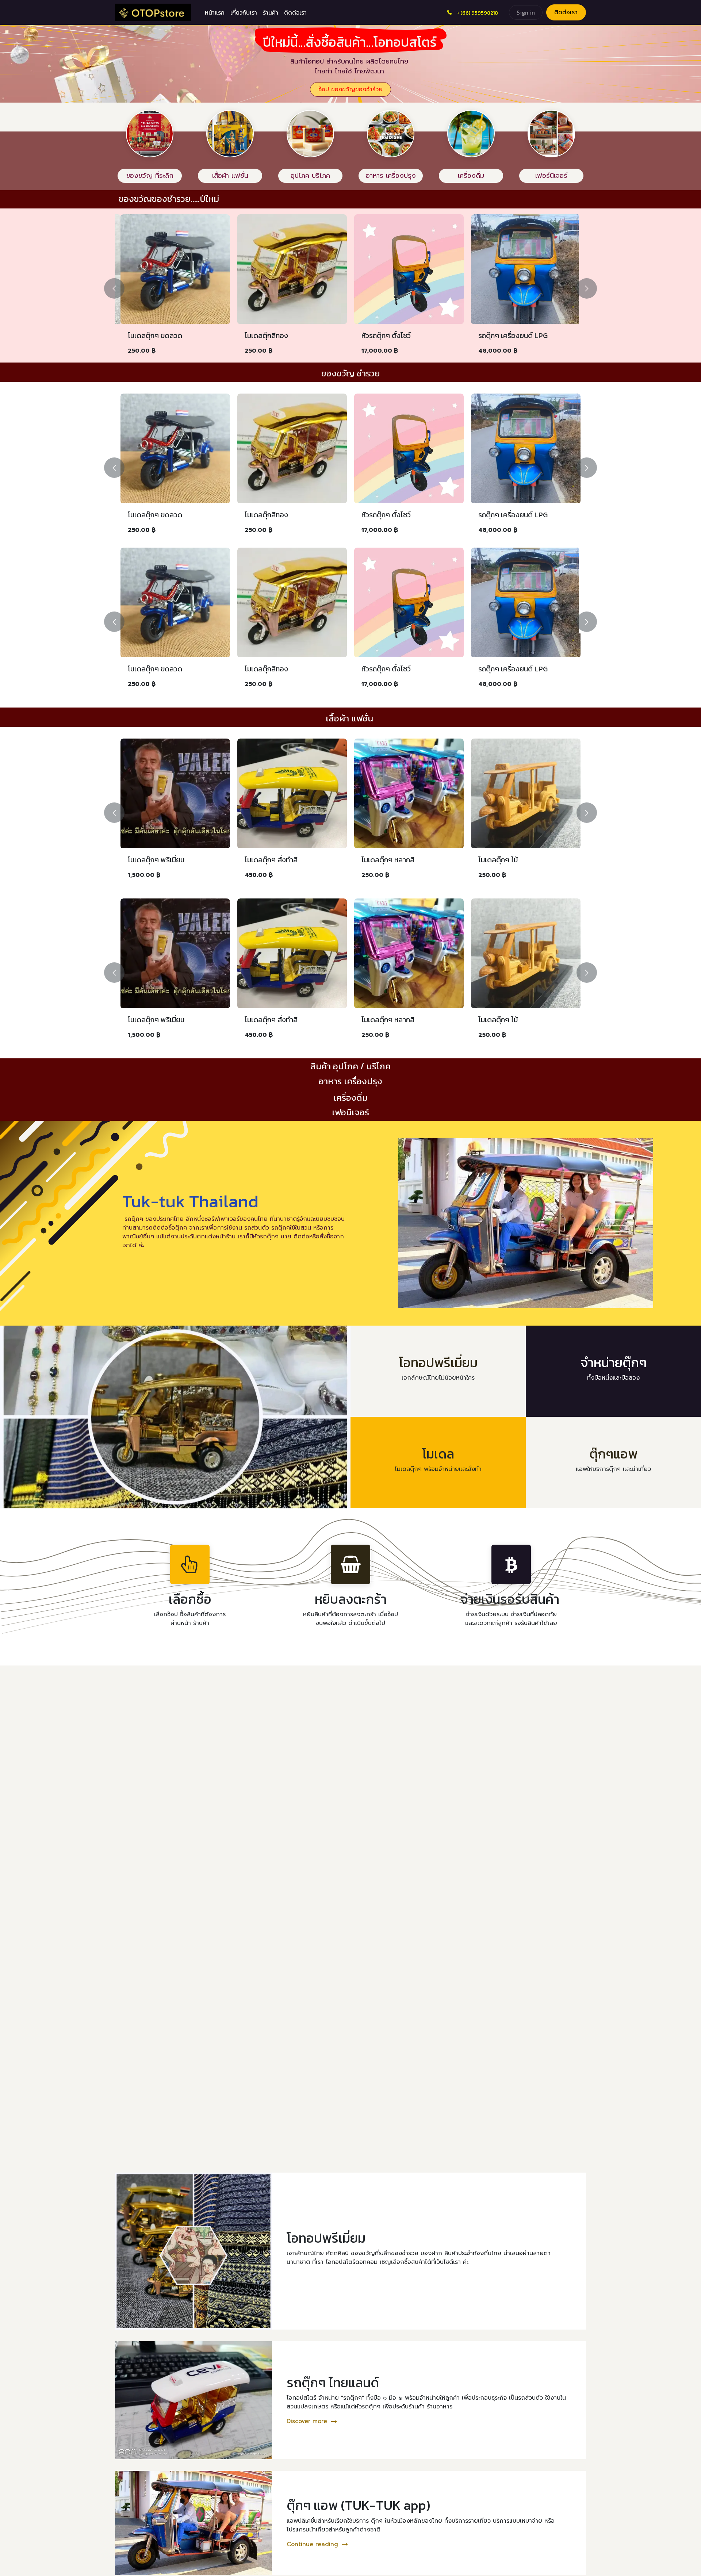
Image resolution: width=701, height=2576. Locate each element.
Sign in (526, 12)
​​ (350, 89)
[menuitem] (215, 12)
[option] (350, 288)
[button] (120, 288)
